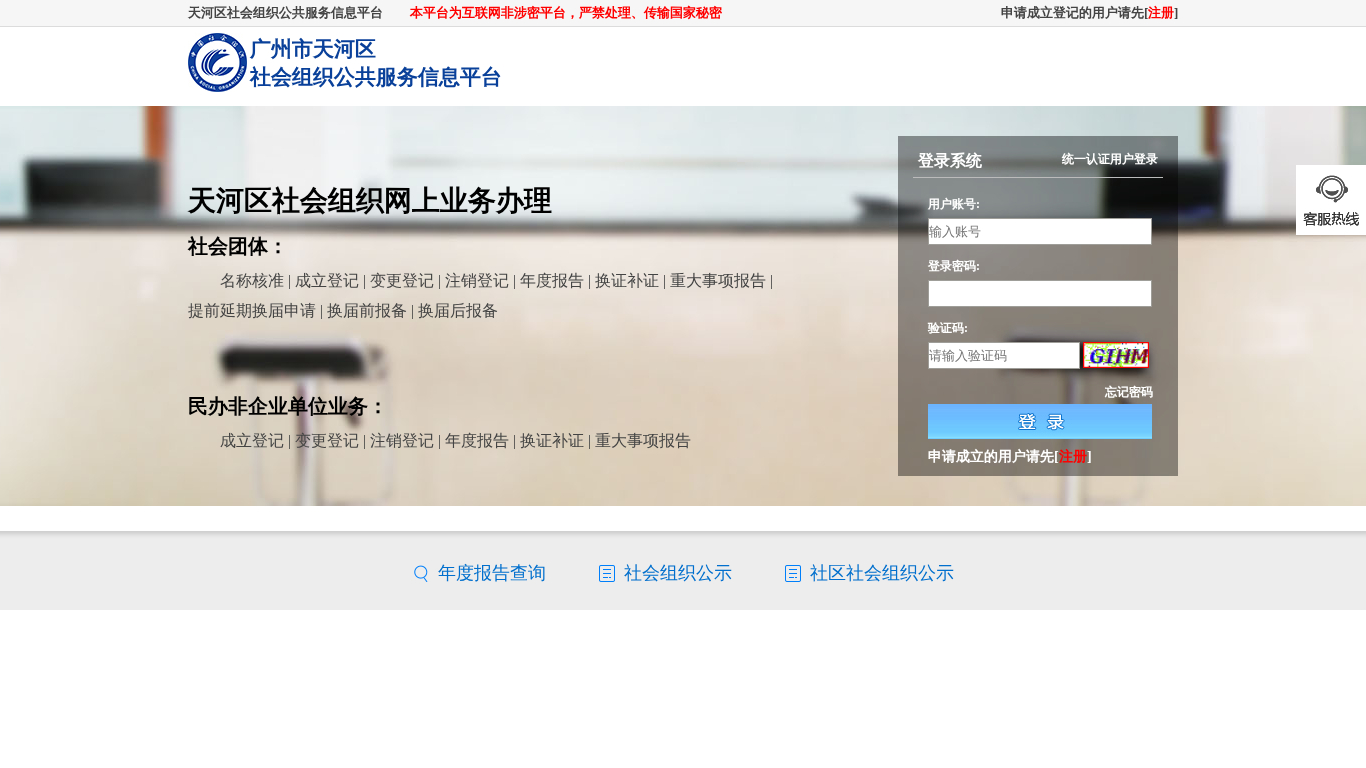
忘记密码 (1129, 392)
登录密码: (954, 266)
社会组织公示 (678, 573)
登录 (1040, 421)
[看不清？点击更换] (1116, 356)
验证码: (948, 327)
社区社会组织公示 (882, 573)
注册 (1161, 12)
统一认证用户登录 (1110, 159)
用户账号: (954, 204)
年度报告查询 (492, 573)
